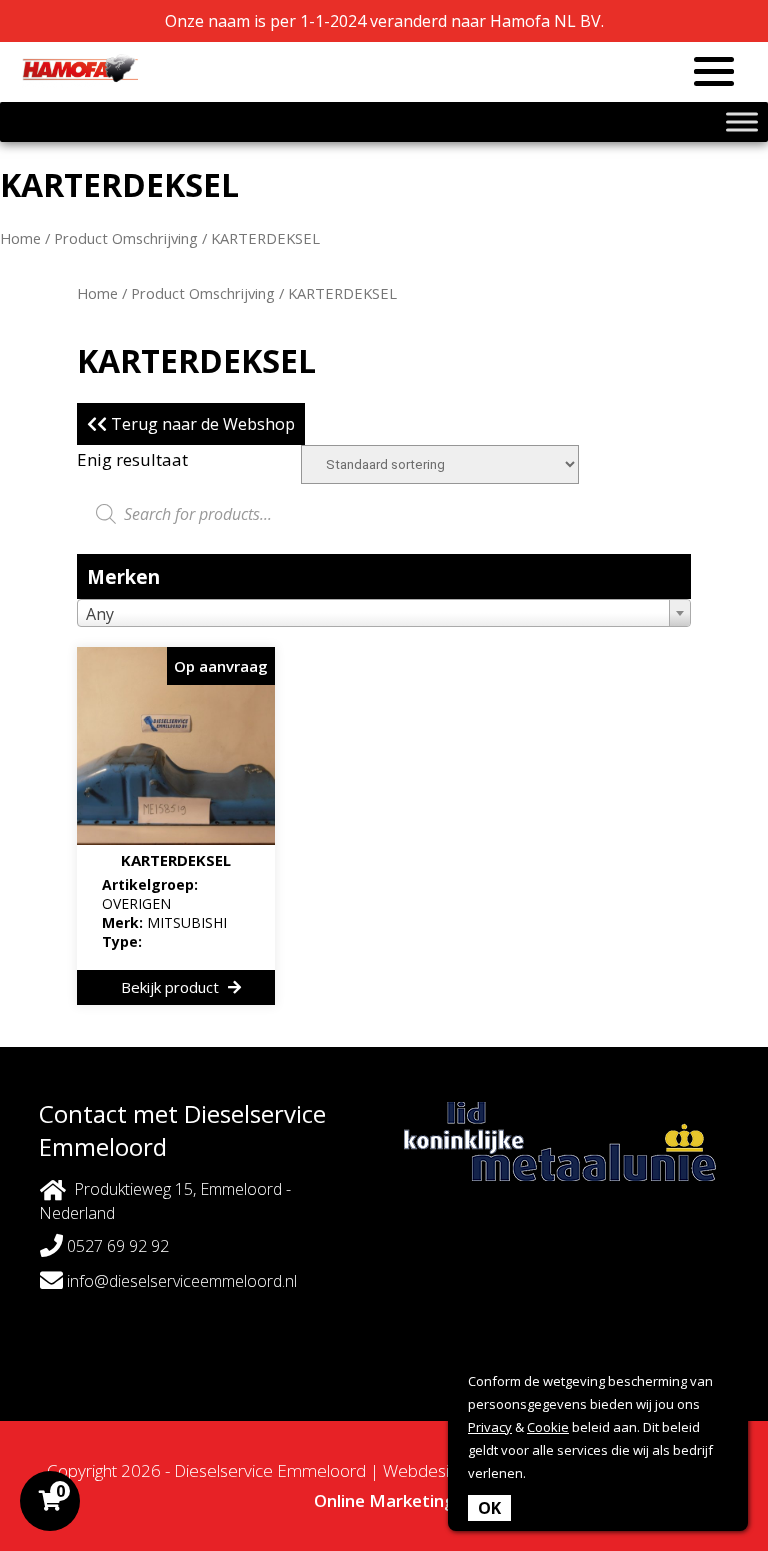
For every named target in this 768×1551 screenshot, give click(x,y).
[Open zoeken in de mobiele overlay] (384, 514)
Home (20, 238)
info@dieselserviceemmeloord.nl (180, 1281)
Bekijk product (172, 987)
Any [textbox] (100, 614)
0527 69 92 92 (116, 1246)
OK (489, 1508)
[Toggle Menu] (742, 121)
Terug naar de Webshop (201, 424)
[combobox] (384, 613)
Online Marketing (384, 1500)
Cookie (548, 1427)
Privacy (490, 1427)
